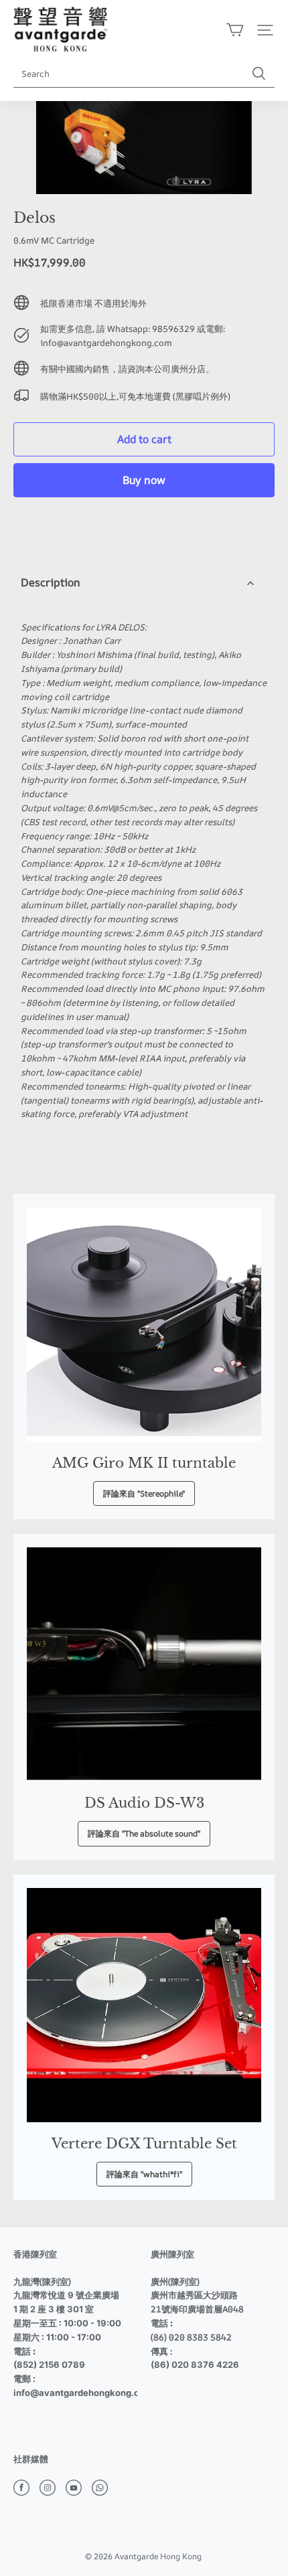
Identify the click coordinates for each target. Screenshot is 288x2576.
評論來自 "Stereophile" (144, 1493)
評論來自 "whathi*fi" (144, 2174)
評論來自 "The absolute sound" (144, 1833)
